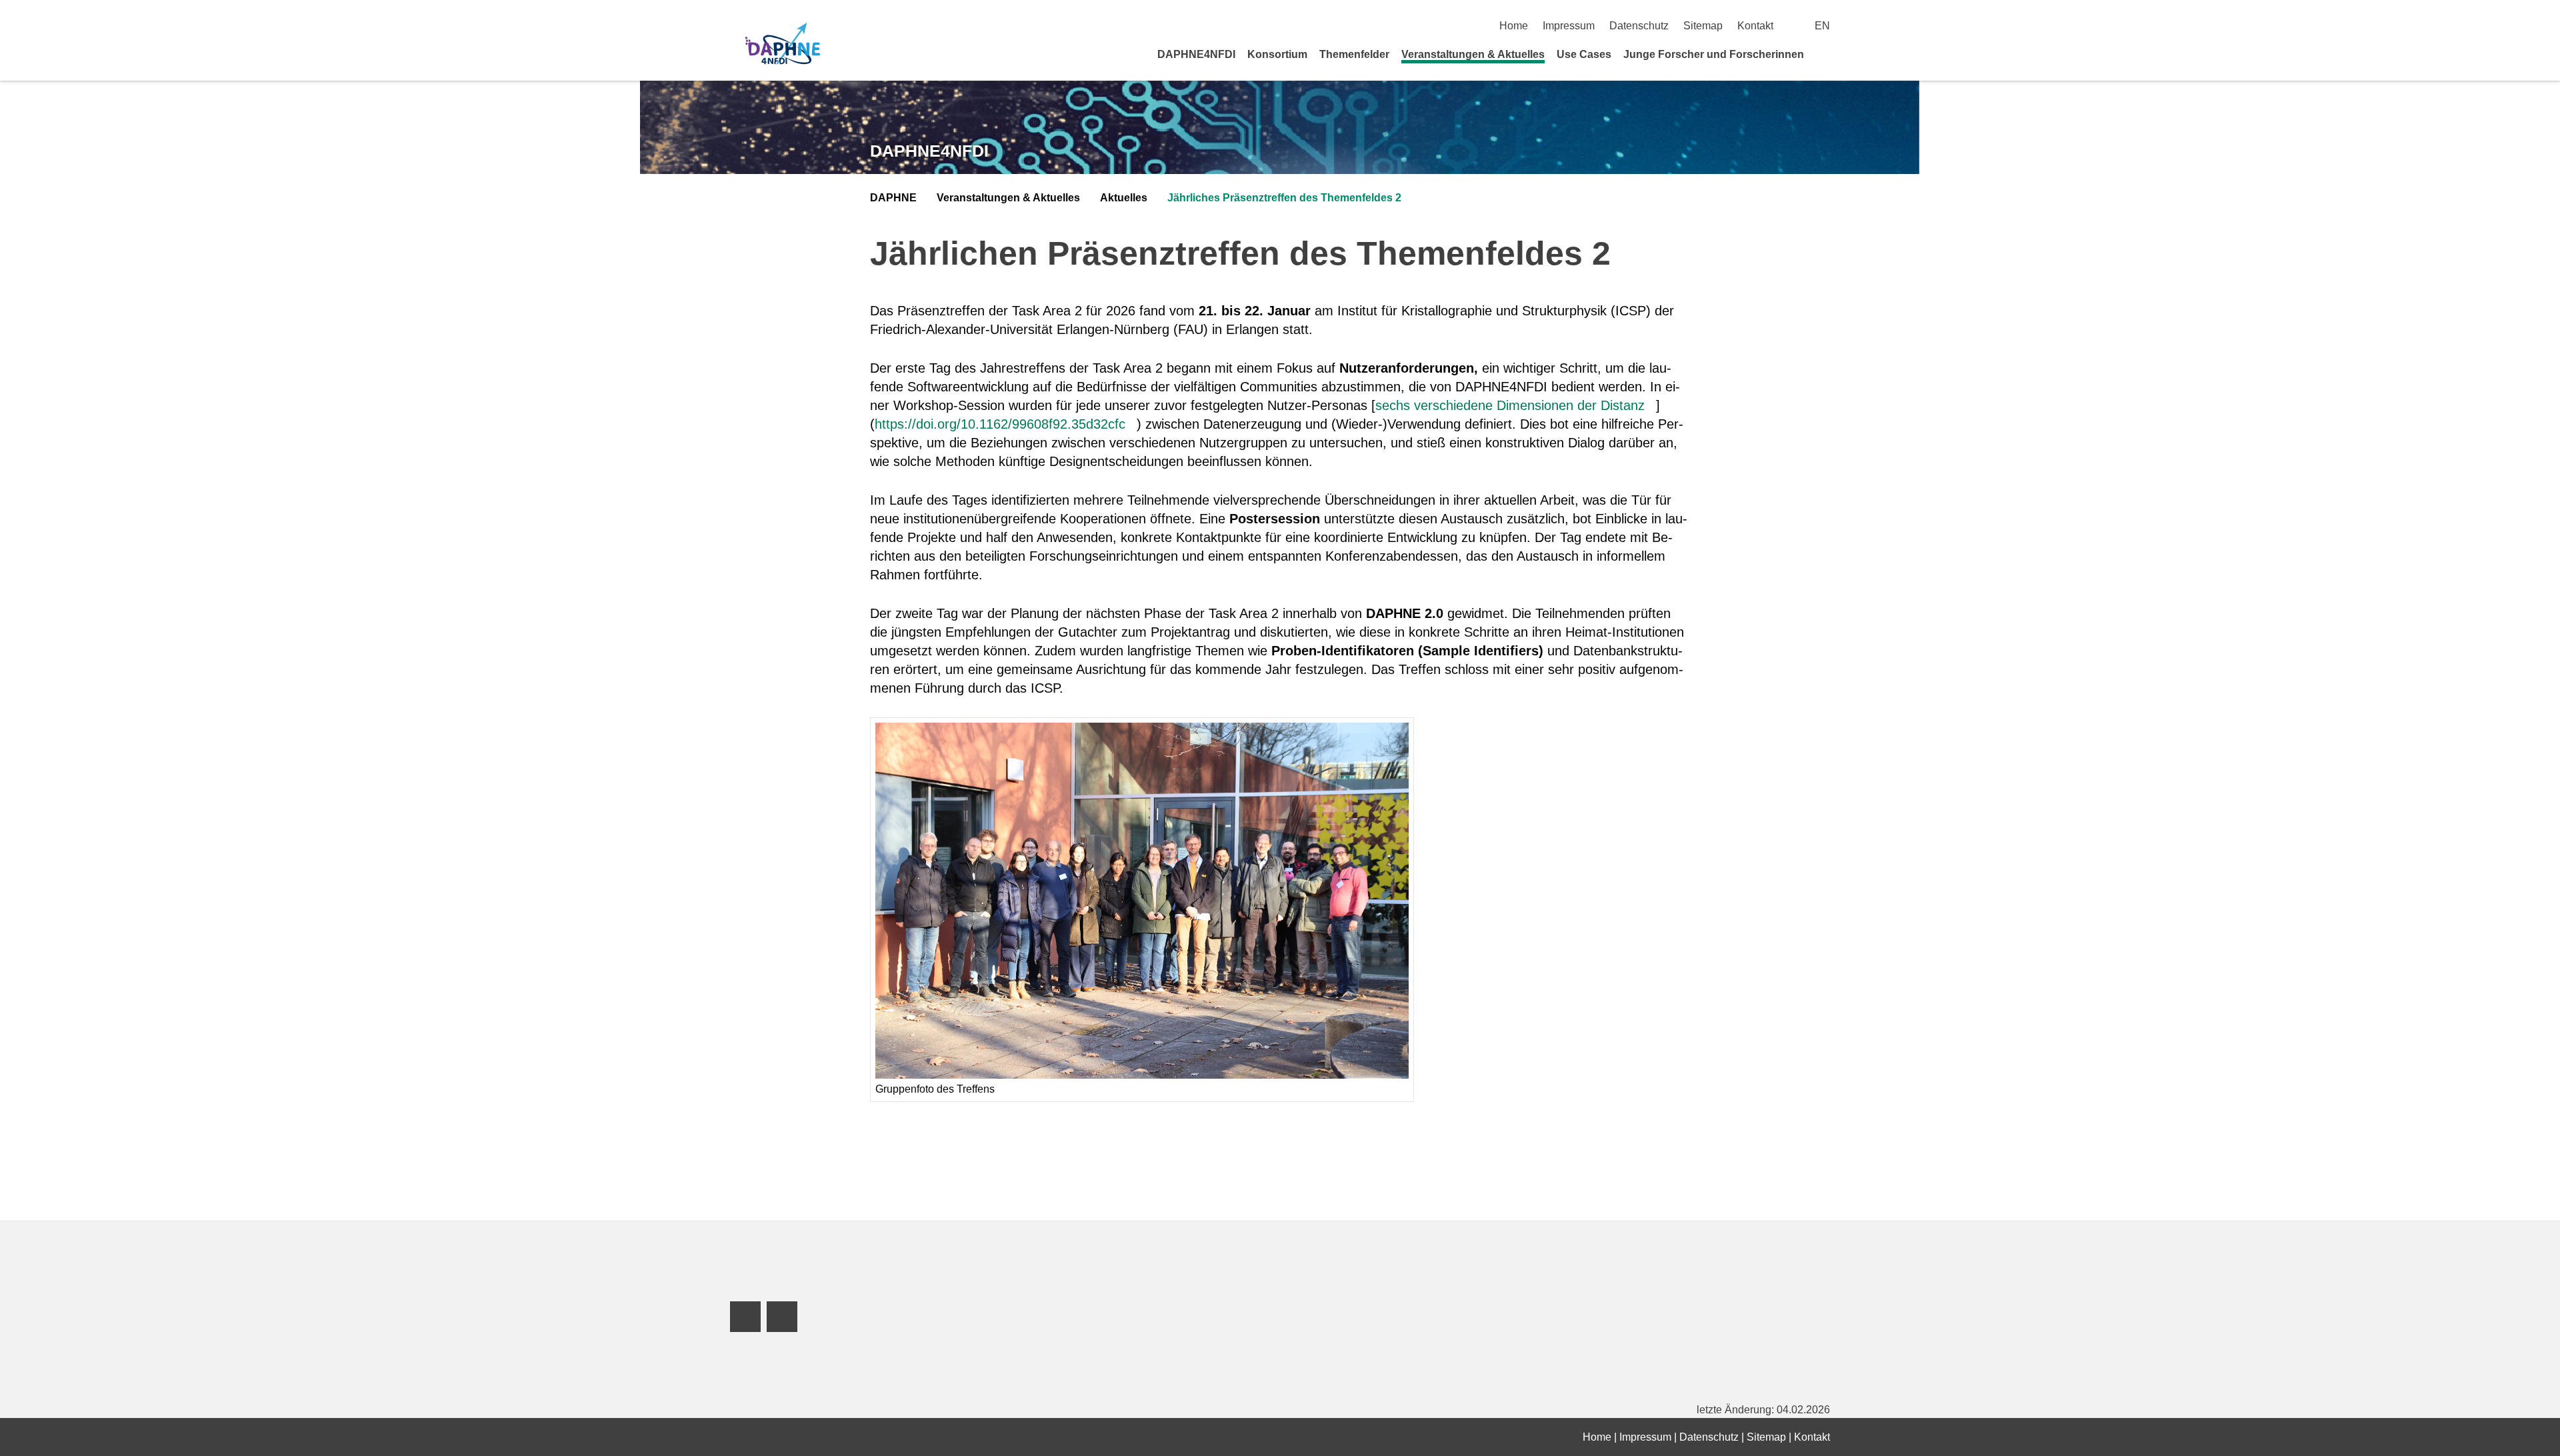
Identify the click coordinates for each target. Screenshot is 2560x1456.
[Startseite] (1825, 54)
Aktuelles (1124, 198)
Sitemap (1703, 26)
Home (1514, 26)
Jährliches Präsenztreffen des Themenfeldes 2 (1284, 198)
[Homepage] (783, 45)
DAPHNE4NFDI (1196, 54)
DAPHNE (893, 198)
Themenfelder (1354, 54)
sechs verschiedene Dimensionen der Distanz (1510, 405)
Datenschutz (1639, 26)
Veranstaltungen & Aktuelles (1473, 54)
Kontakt (1755, 26)
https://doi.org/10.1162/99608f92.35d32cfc (1000, 424)
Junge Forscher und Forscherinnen (1714, 54)
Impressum (1569, 26)
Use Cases (1584, 54)
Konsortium (1277, 54)
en (1822, 26)
